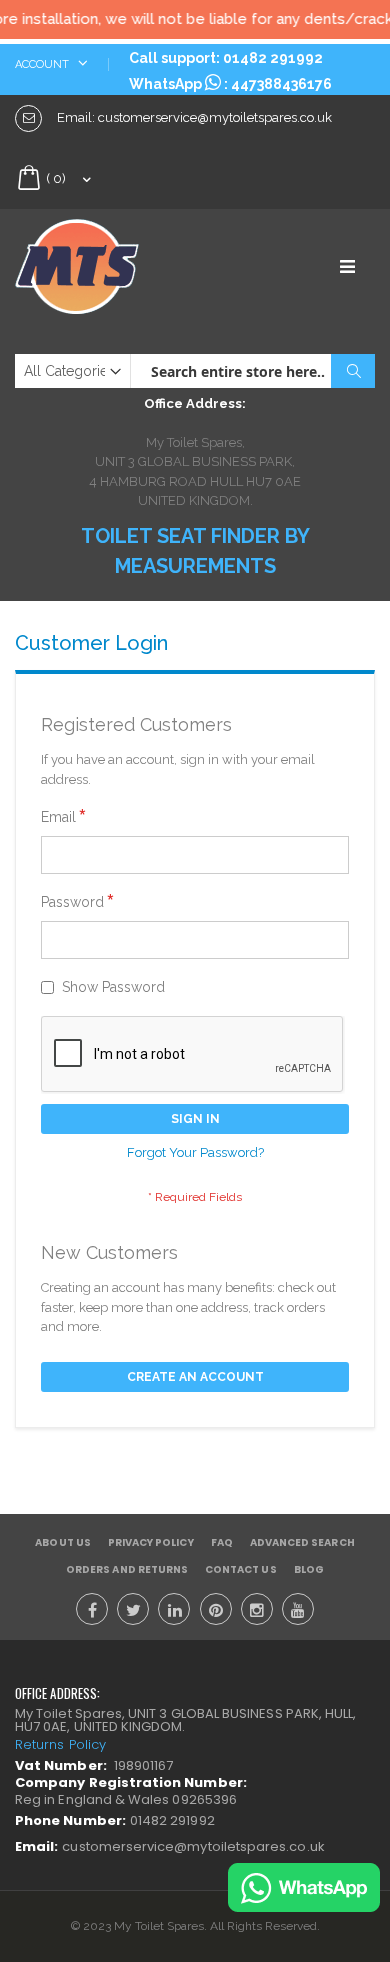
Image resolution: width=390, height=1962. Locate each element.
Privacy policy (151, 1542)
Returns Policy (60, 1744)
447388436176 (281, 84)
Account (43, 64)
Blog (309, 1569)
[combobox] (252, 371)
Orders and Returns (127, 1569)
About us (62, 1542)
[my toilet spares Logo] (105, 266)
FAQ (222, 1542)
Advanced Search (302, 1542)
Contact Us (241, 1569)
